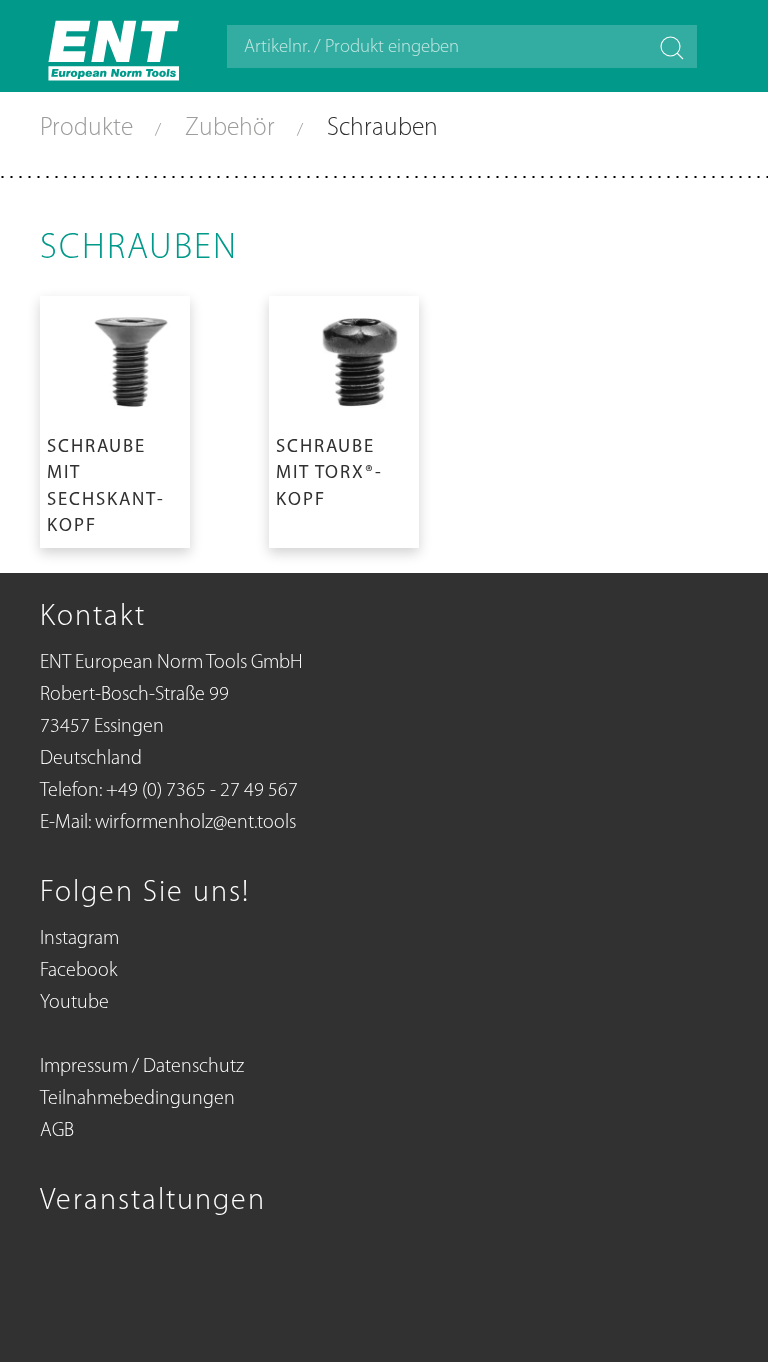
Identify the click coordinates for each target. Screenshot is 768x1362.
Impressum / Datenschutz (142, 1067)
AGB (57, 1131)
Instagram (79, 939)
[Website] (115, 46)
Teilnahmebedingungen (137, 1099)
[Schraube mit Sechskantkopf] (115, 418)
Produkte (89, 128)
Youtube (74, 1003)
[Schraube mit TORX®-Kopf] (344, 418)
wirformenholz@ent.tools (195, 823)
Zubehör (233, 128)
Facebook (78, 971)
